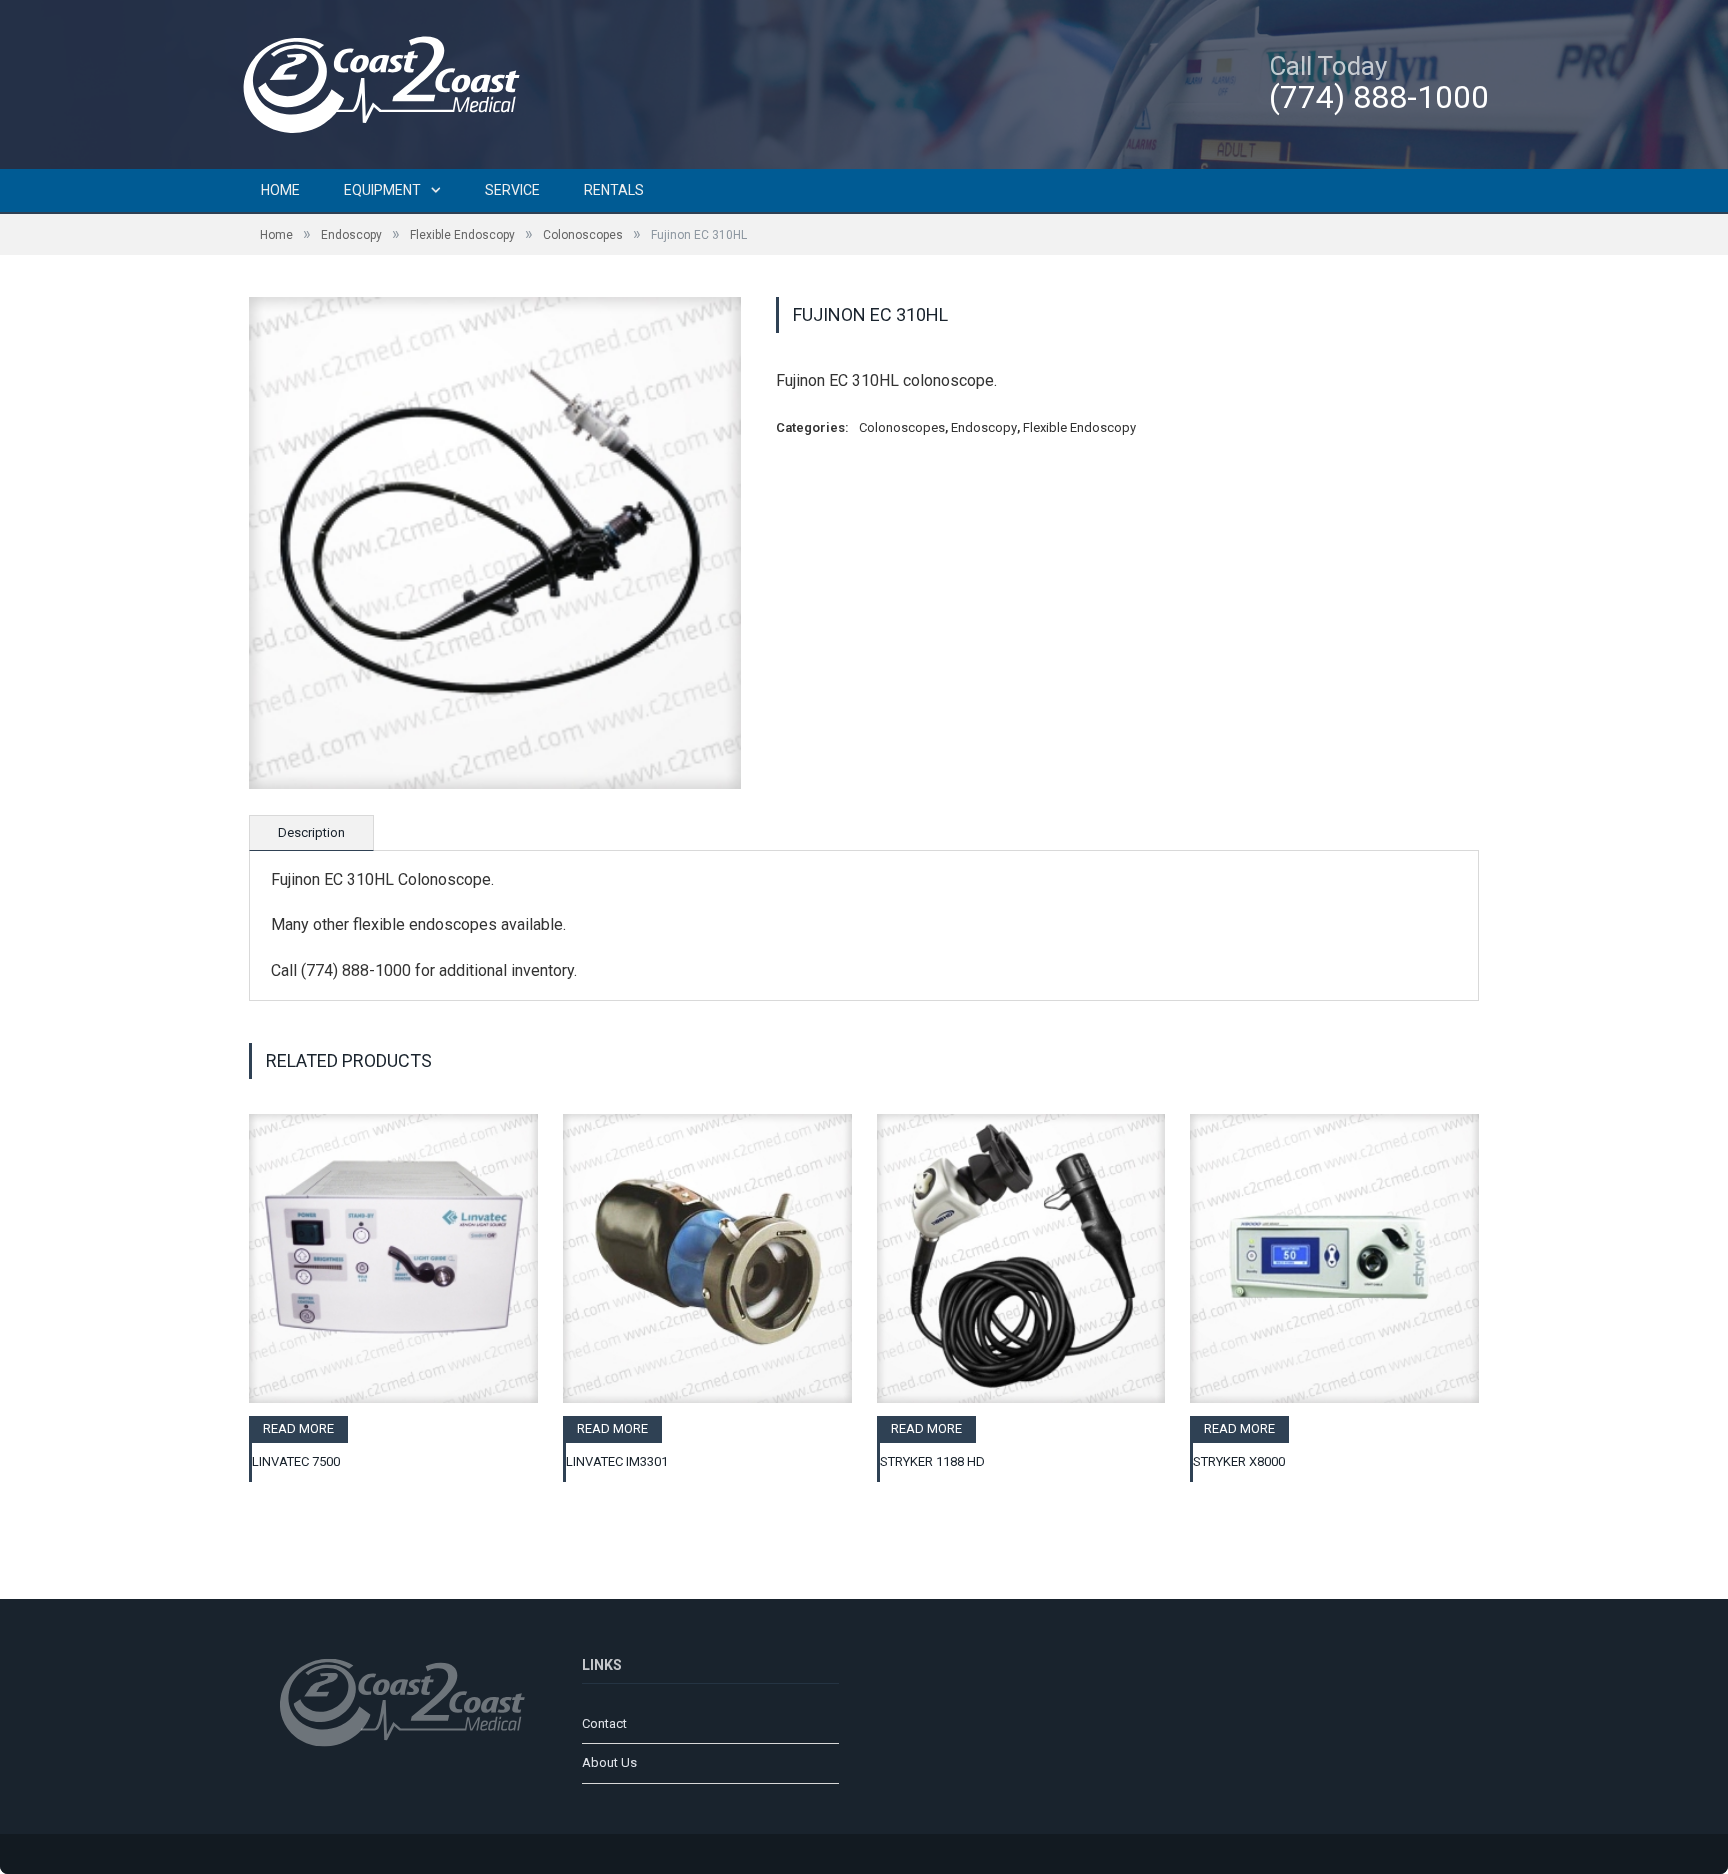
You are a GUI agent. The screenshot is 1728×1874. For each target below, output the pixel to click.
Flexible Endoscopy (462, 235)
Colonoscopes (583, 235)
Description (311, 832)
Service (512, 190)
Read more (298, 1428)
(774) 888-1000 (1379, 97)
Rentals (614, 190)
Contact (604, 1723)
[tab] (311, 833)
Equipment (382, 190)
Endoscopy (351, 235)
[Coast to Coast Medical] (389, 81)
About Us (609, 1762)
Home (280, 190)
